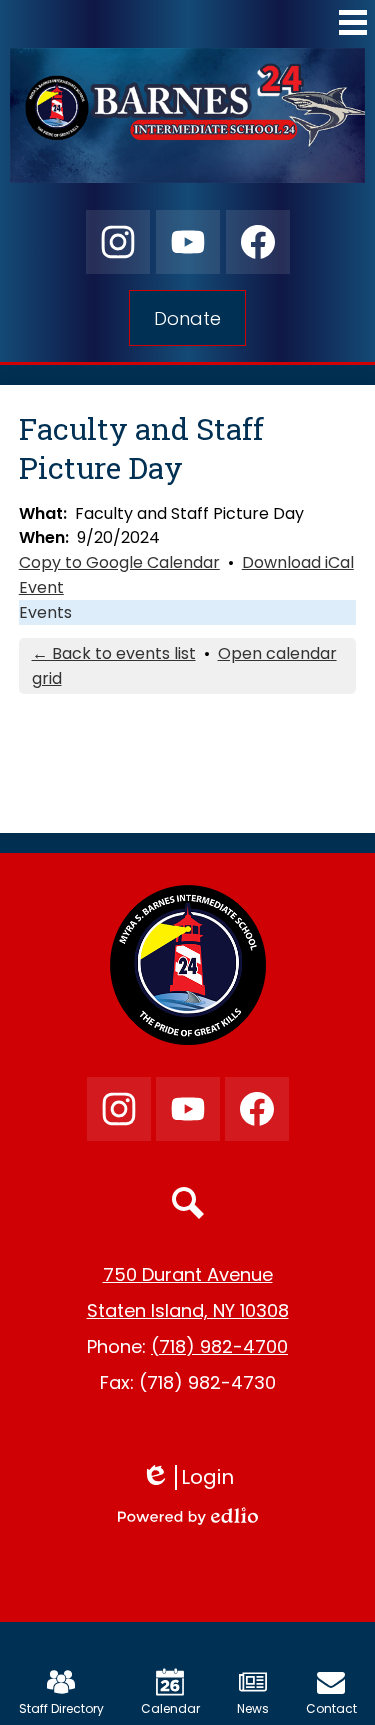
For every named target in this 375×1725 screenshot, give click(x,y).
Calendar (170, 1708)
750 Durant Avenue (188, 1274)
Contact (331, 1708)
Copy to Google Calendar (119, 562)
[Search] (188, 1203)
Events (45, 612)
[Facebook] (258, 242)
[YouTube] (188, 242)
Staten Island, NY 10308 (188, 1310)
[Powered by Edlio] (188, 1516)
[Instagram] (118, 242)
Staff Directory (61, 1708)
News (253, 1708)
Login (194, 1477)
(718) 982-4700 (219, 1346)
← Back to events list (114, 653)
